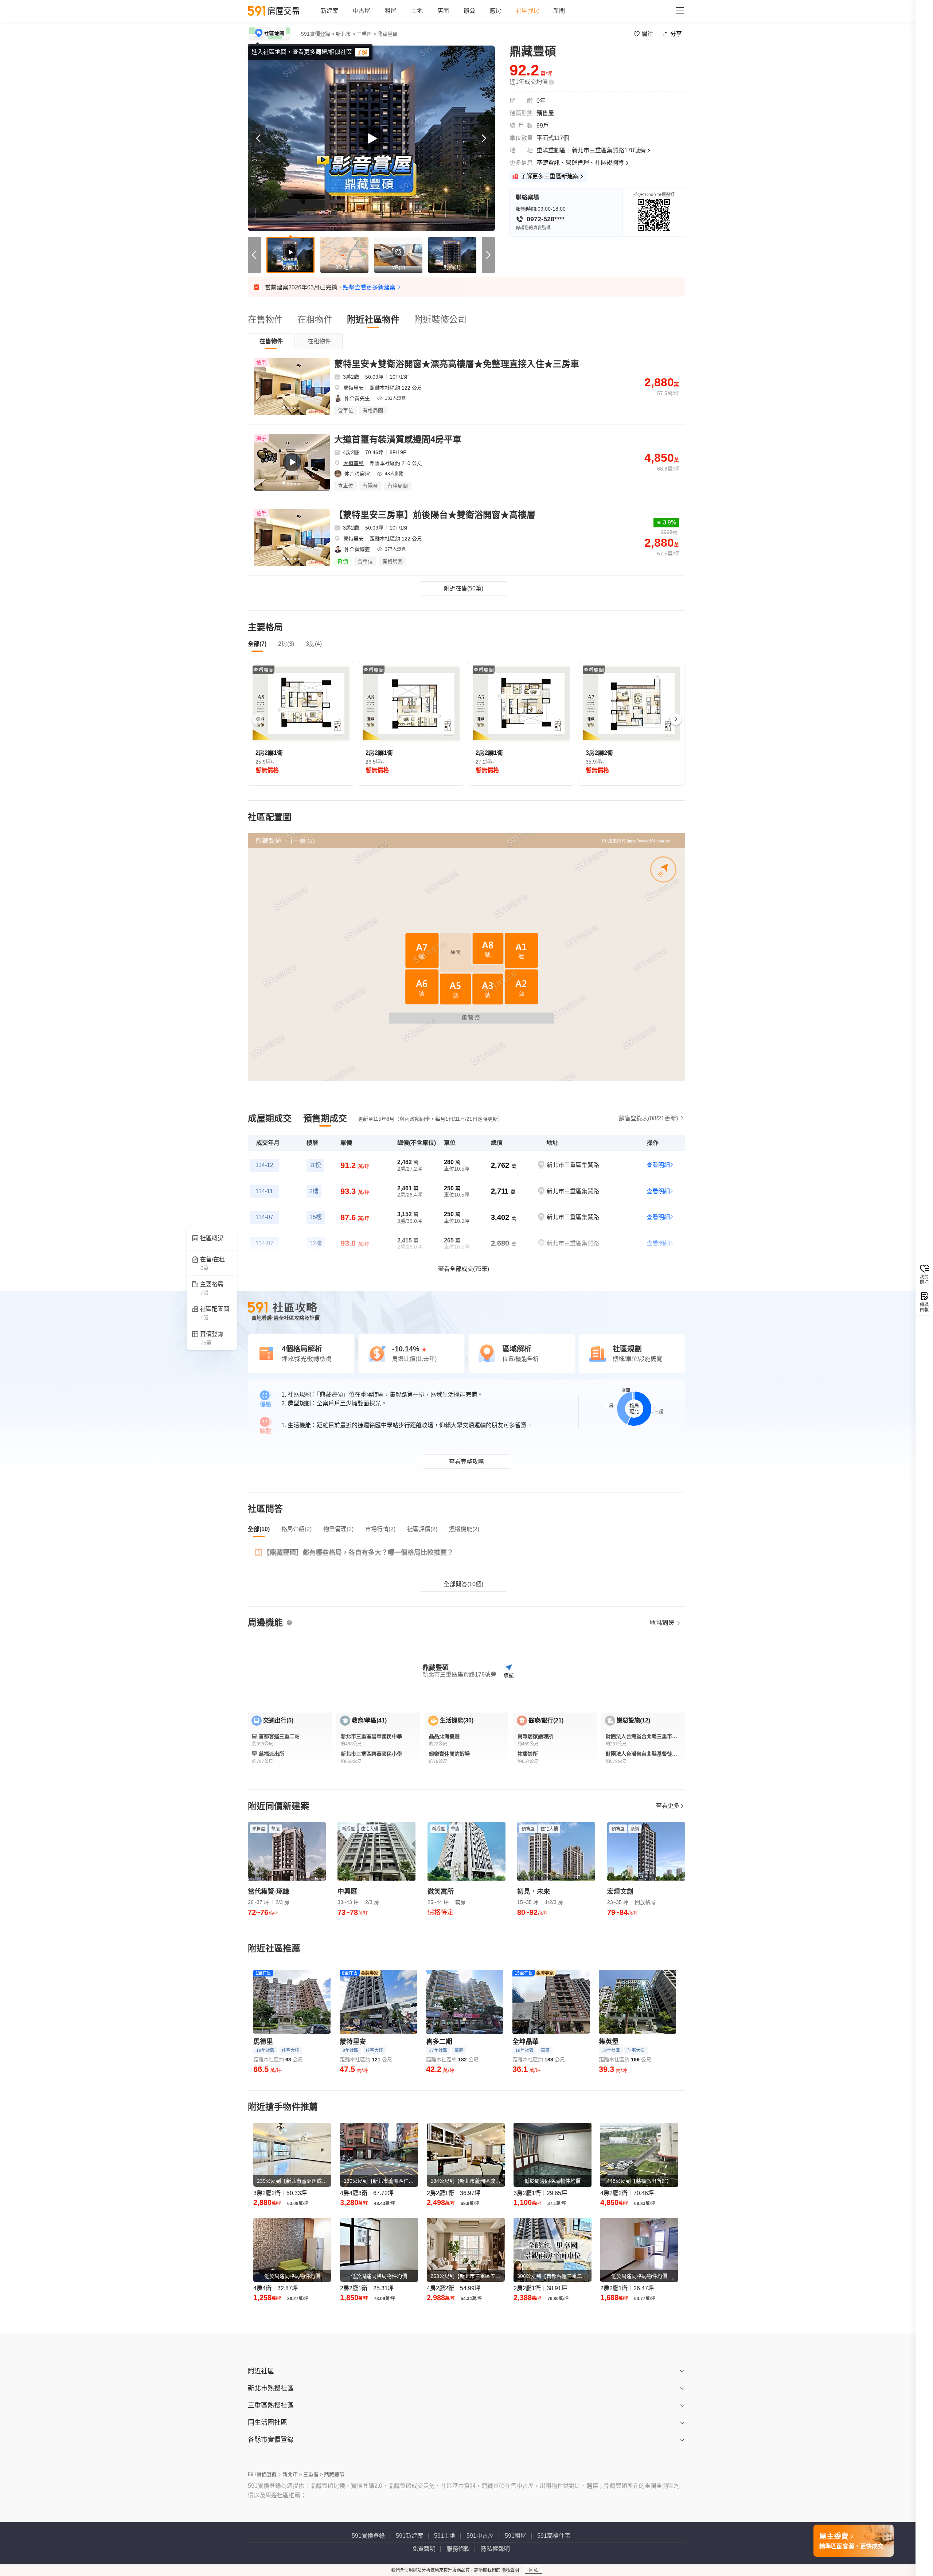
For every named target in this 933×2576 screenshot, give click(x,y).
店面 (443, 11)
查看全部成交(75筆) (464, 1269)
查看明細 (658, 1165)
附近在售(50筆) (464, 588)
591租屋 (516, 2536)
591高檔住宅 (554, 2536)
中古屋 (362, 11)
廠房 (496, 11)
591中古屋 (480, 2536)
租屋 (391, 11)
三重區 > (366, 34)
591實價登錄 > (318, 34)
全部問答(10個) (464, 1584)
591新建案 (409, 2536)
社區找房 (528, 11)
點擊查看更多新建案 (369, 287)
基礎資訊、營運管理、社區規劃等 (580, 163)
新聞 (559, 11)
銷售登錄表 (648, 1118)
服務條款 (458, 2549)
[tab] (271, 341)
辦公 (469, 11)
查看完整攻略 (466, 1462)
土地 (417, 11)
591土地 (445, 2536)
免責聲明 (424, 2549)
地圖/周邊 (663, 1623)
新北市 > (346, 34)
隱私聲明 (510, 2570)
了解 (362, 52)
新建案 (329, 11)
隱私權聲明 (495, 2549)
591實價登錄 (368, 2536)
